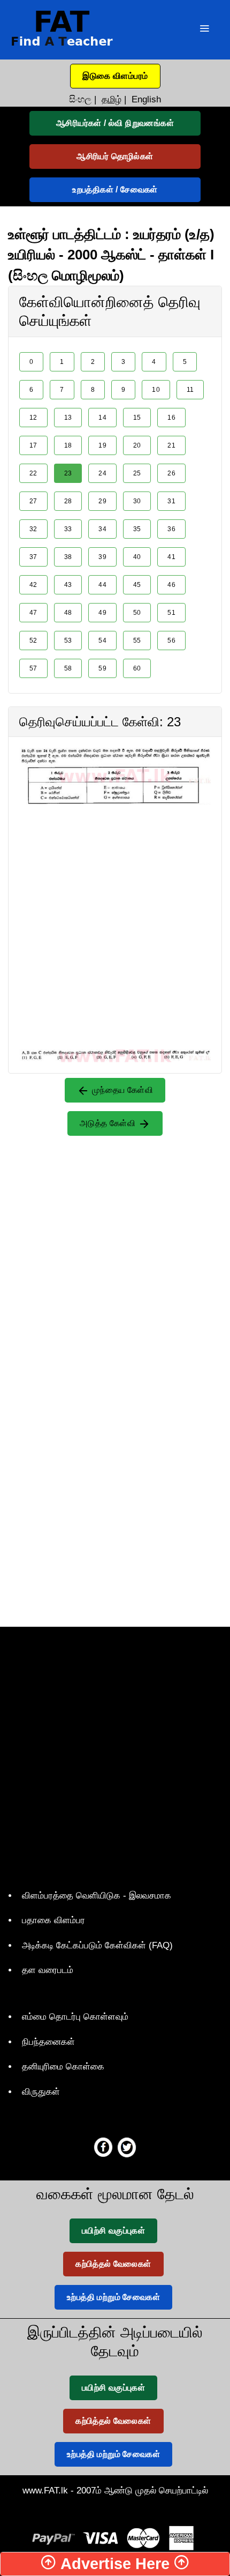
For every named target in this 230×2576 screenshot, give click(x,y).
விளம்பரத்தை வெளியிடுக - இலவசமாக (97, 1896)
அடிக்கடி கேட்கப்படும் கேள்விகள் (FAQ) (97, 1945)
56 (171, 641)
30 (137, 501)
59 (102, 668)
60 (137, 668)
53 (68, 641)
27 (33, 501)
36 (171, 529)
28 (68, 501)
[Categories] (204, 30)
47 (33, 613)
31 (171, 501)
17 (33, 445)
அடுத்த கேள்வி (109, 1123)
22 (33, 473)
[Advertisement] (115, 920)
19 (102, 445)
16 (171, 418)
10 (156, 390)
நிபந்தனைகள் (48, 2042)
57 (33, 668)
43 (68, 585)
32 (33, 529)
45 (137, 585)
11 (190, 390)
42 (33, 585)
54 (102, 641)
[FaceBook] (103, 2147)
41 (171, 557)
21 (171, 445)
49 (102, 613)
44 (102, 585)
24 (102, 473)
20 (137, 445)
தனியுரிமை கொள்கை (63, 2067)
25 (137, 473)
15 (137, 418)
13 (68, 418)
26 (171, 473)
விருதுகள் (41, 2092)
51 (171, 613)
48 (68, 613)
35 (137, 529)
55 (137, 641)
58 (68, 668)
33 (68, 529)
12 (33, 418)
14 (102, 418)
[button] (115, 76)
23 (68, 473)
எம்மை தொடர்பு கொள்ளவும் (75, 2017)
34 (102, 529)
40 (137, 557)
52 (33, 641)
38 (68, 557)
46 (171, 585)
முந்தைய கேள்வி (121, 1090)
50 (137, 613)
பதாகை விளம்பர (53, 1920)
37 (33, 557)
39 (102, 557)
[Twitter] (127, 2147)
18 (68, 445)
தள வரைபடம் (48, 1970)
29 (102, 501)
